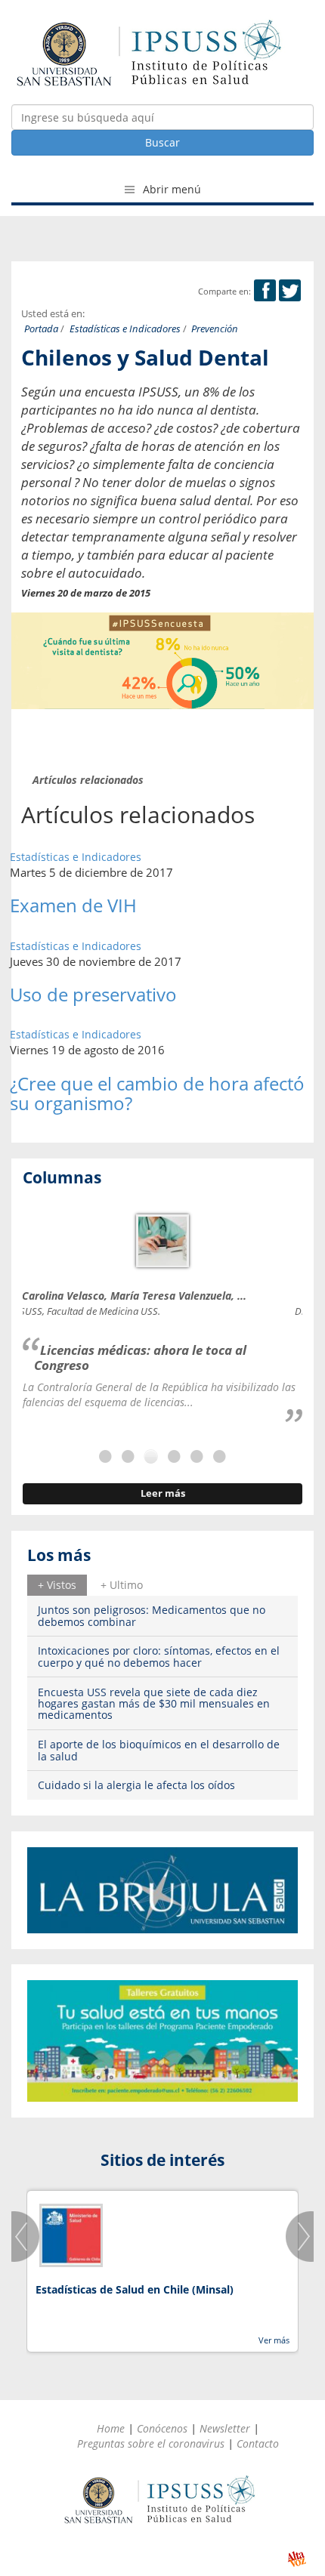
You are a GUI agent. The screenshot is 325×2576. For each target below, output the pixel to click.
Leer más (163, 1493)
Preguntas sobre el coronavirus (151, 2443)
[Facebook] (265, 291)
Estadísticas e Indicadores (125, 329)
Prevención (215, 329)
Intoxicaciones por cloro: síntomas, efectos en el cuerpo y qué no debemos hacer (159, 1656)
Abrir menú (170, 189)
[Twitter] (290, 291)
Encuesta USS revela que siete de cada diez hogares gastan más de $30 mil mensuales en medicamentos (154, 1704)
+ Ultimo (122, 1585)
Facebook (265, 290)
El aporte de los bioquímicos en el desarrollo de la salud (159, 1750)
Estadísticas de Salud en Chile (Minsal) (135, 2289)
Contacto (258, 2443)
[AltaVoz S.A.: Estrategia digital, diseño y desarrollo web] (297, 2559)
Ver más (274, 2340)
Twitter (290, 290)
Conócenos (162, 2428)
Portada (41, 329)
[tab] (57, 1585)
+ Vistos (57, 1585)
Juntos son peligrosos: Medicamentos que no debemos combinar (152, 1615)
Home (111, 2428)
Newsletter (225, 2428)
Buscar (162, 142)
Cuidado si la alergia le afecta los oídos (136, 1785)
